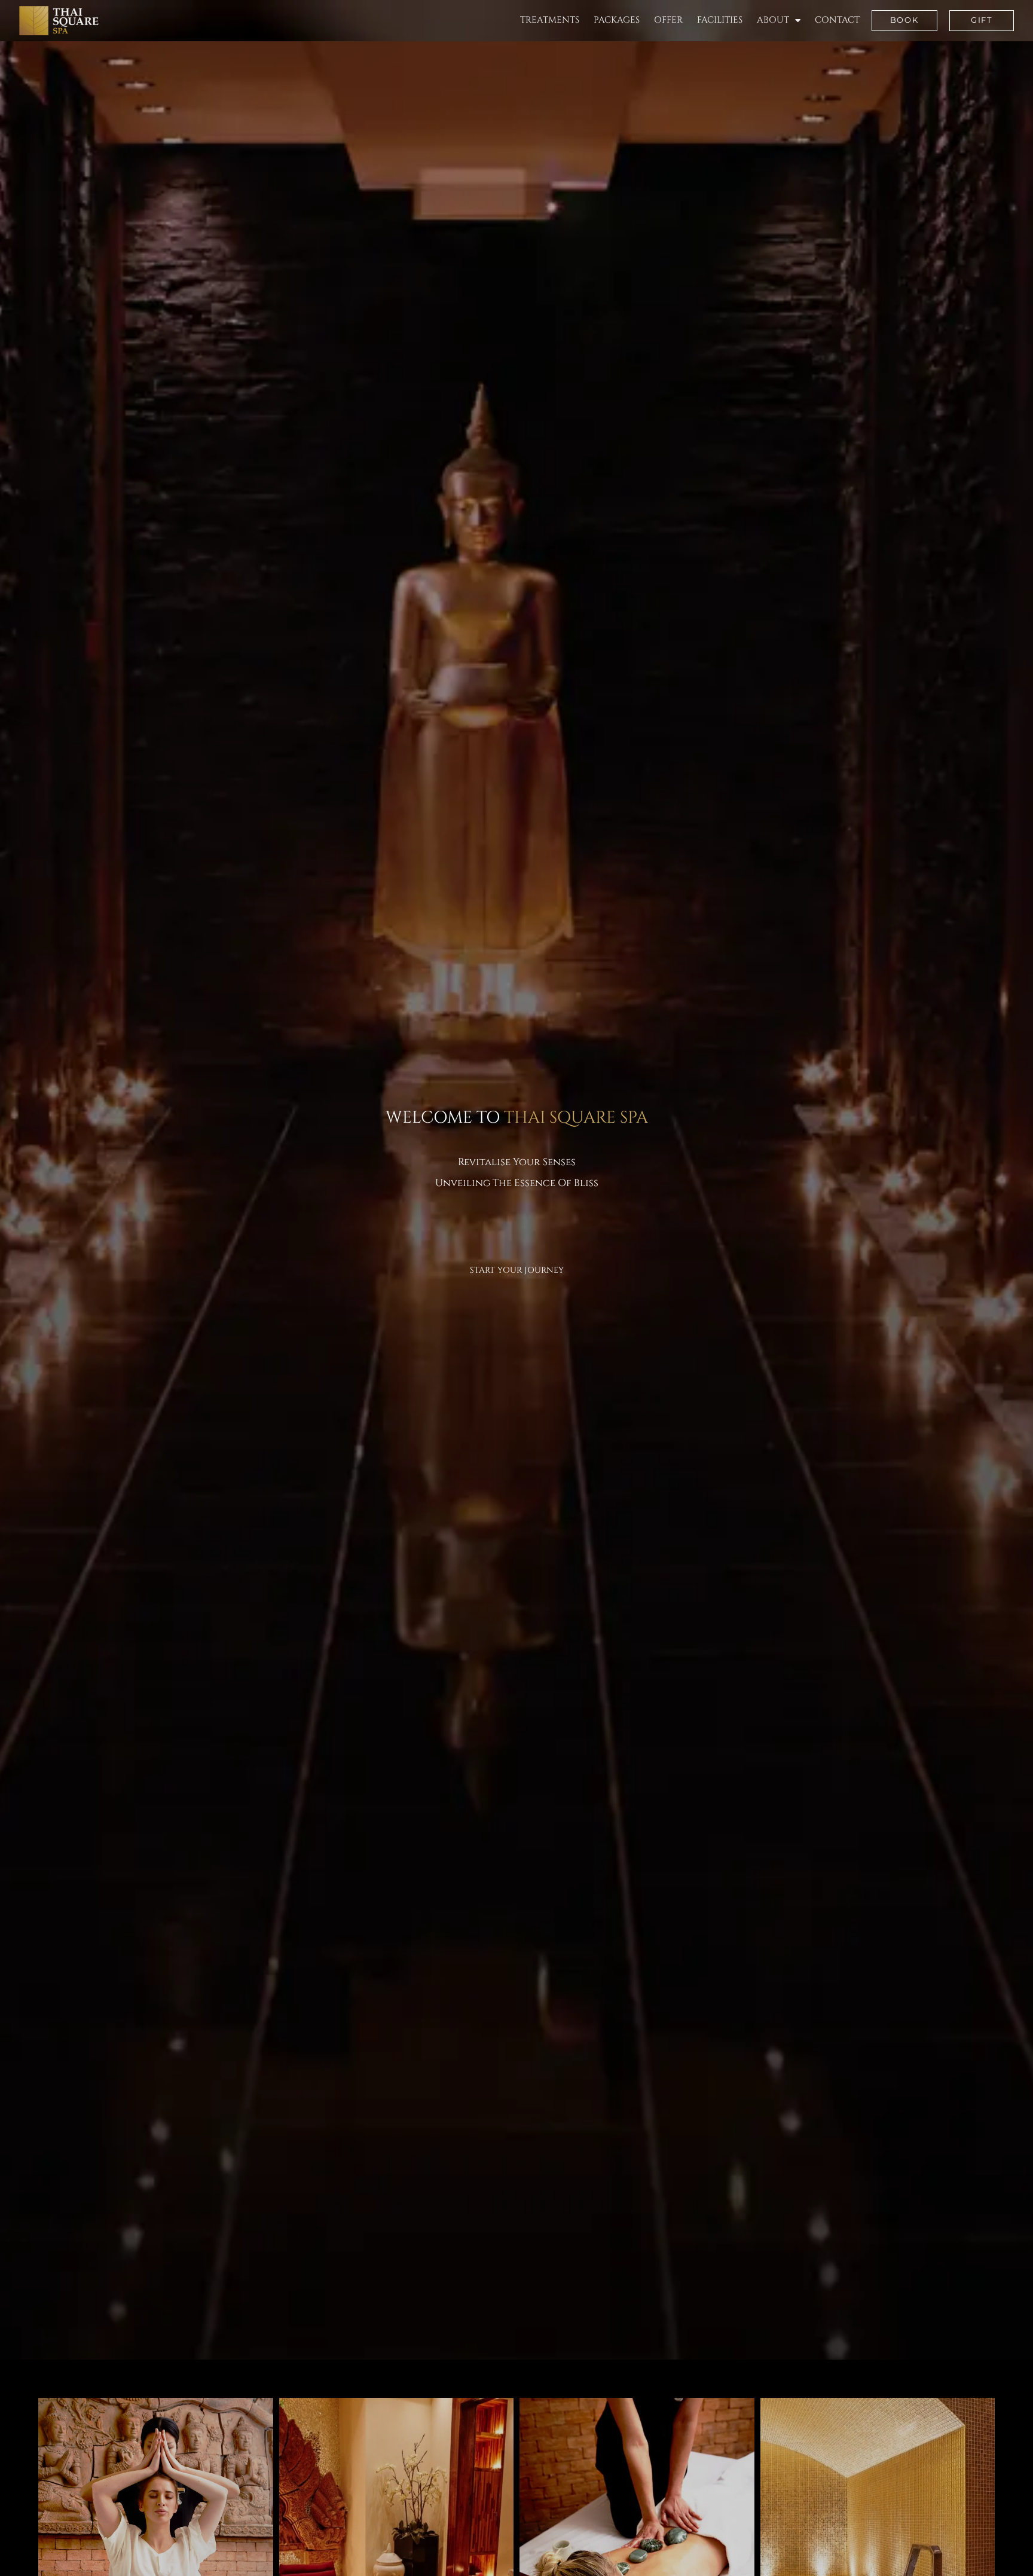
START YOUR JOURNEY (517, 1270)
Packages (617, 20)
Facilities (720, 20)
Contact (837, 20)
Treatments (550, 20)
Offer (668, 20)
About (773, 20)
